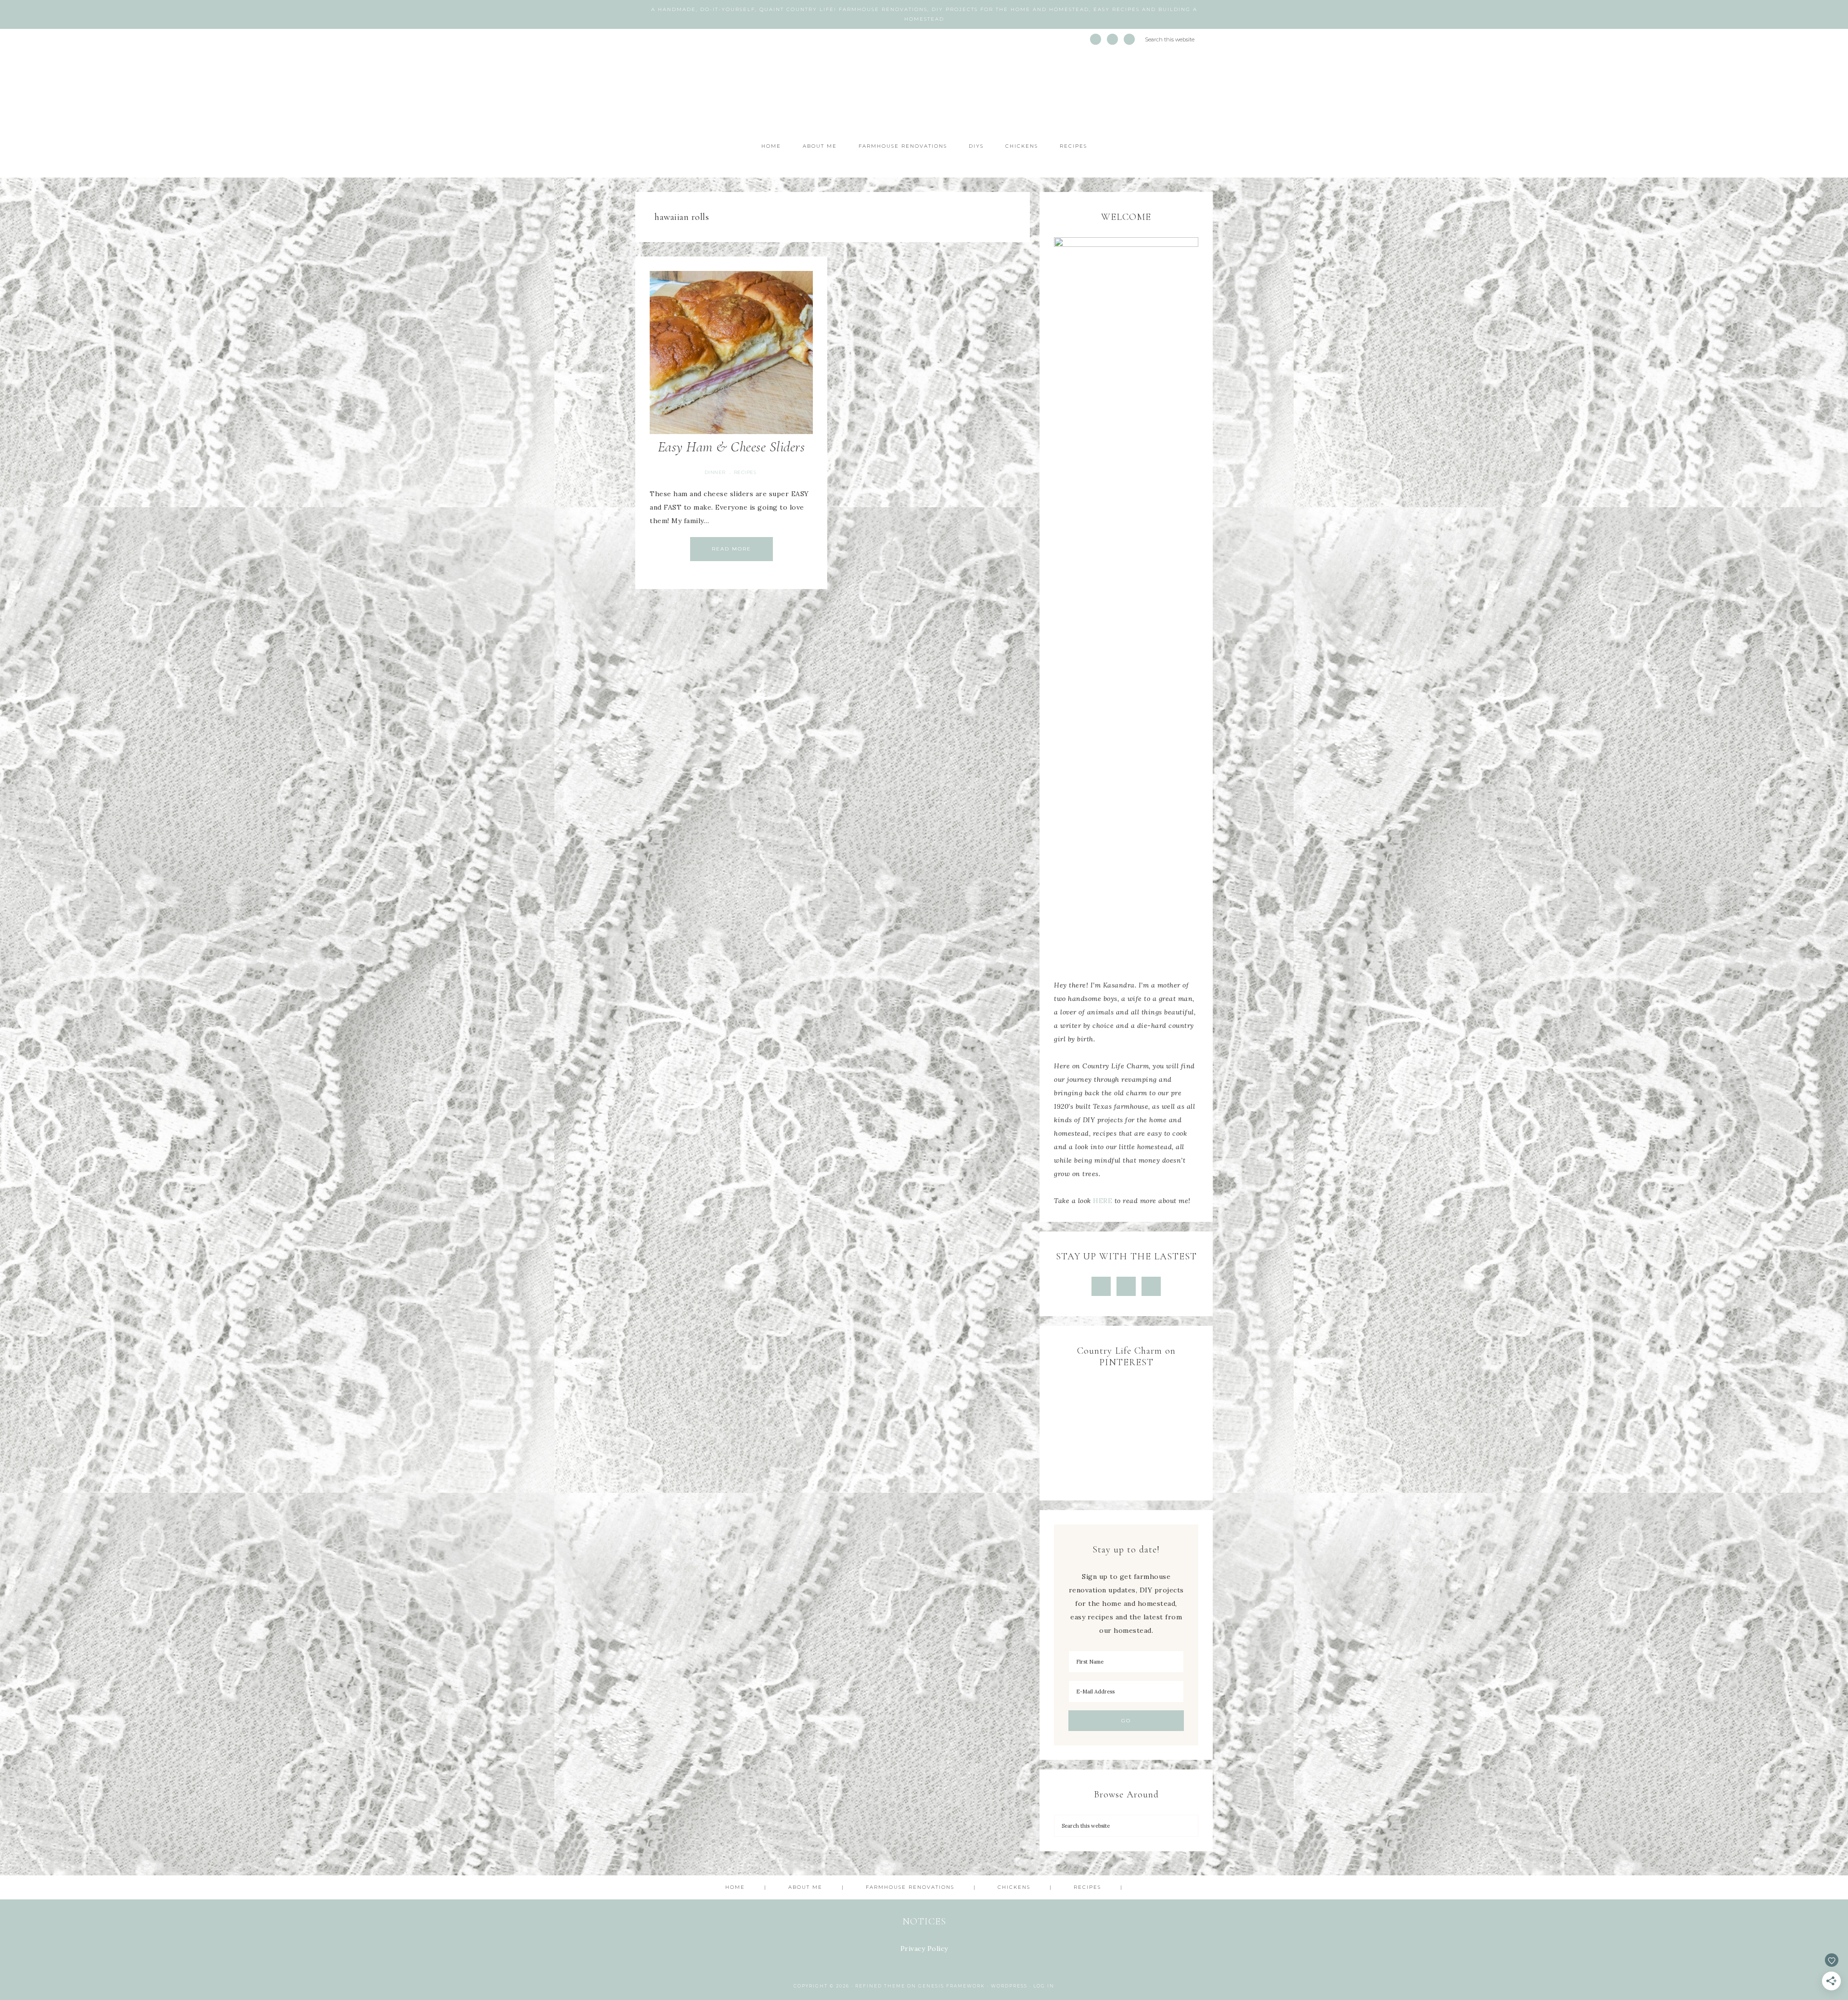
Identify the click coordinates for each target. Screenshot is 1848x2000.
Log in (1044, 1986)
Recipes (745, 472)
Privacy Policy (924, 1949)
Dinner (715, 472)
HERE (1103, 1201)
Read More (731, 549)
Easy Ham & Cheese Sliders (731, 447)
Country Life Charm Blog (924, 92)
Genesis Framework (952, 1986)
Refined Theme (880, 1986)
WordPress (1009, 1986)
